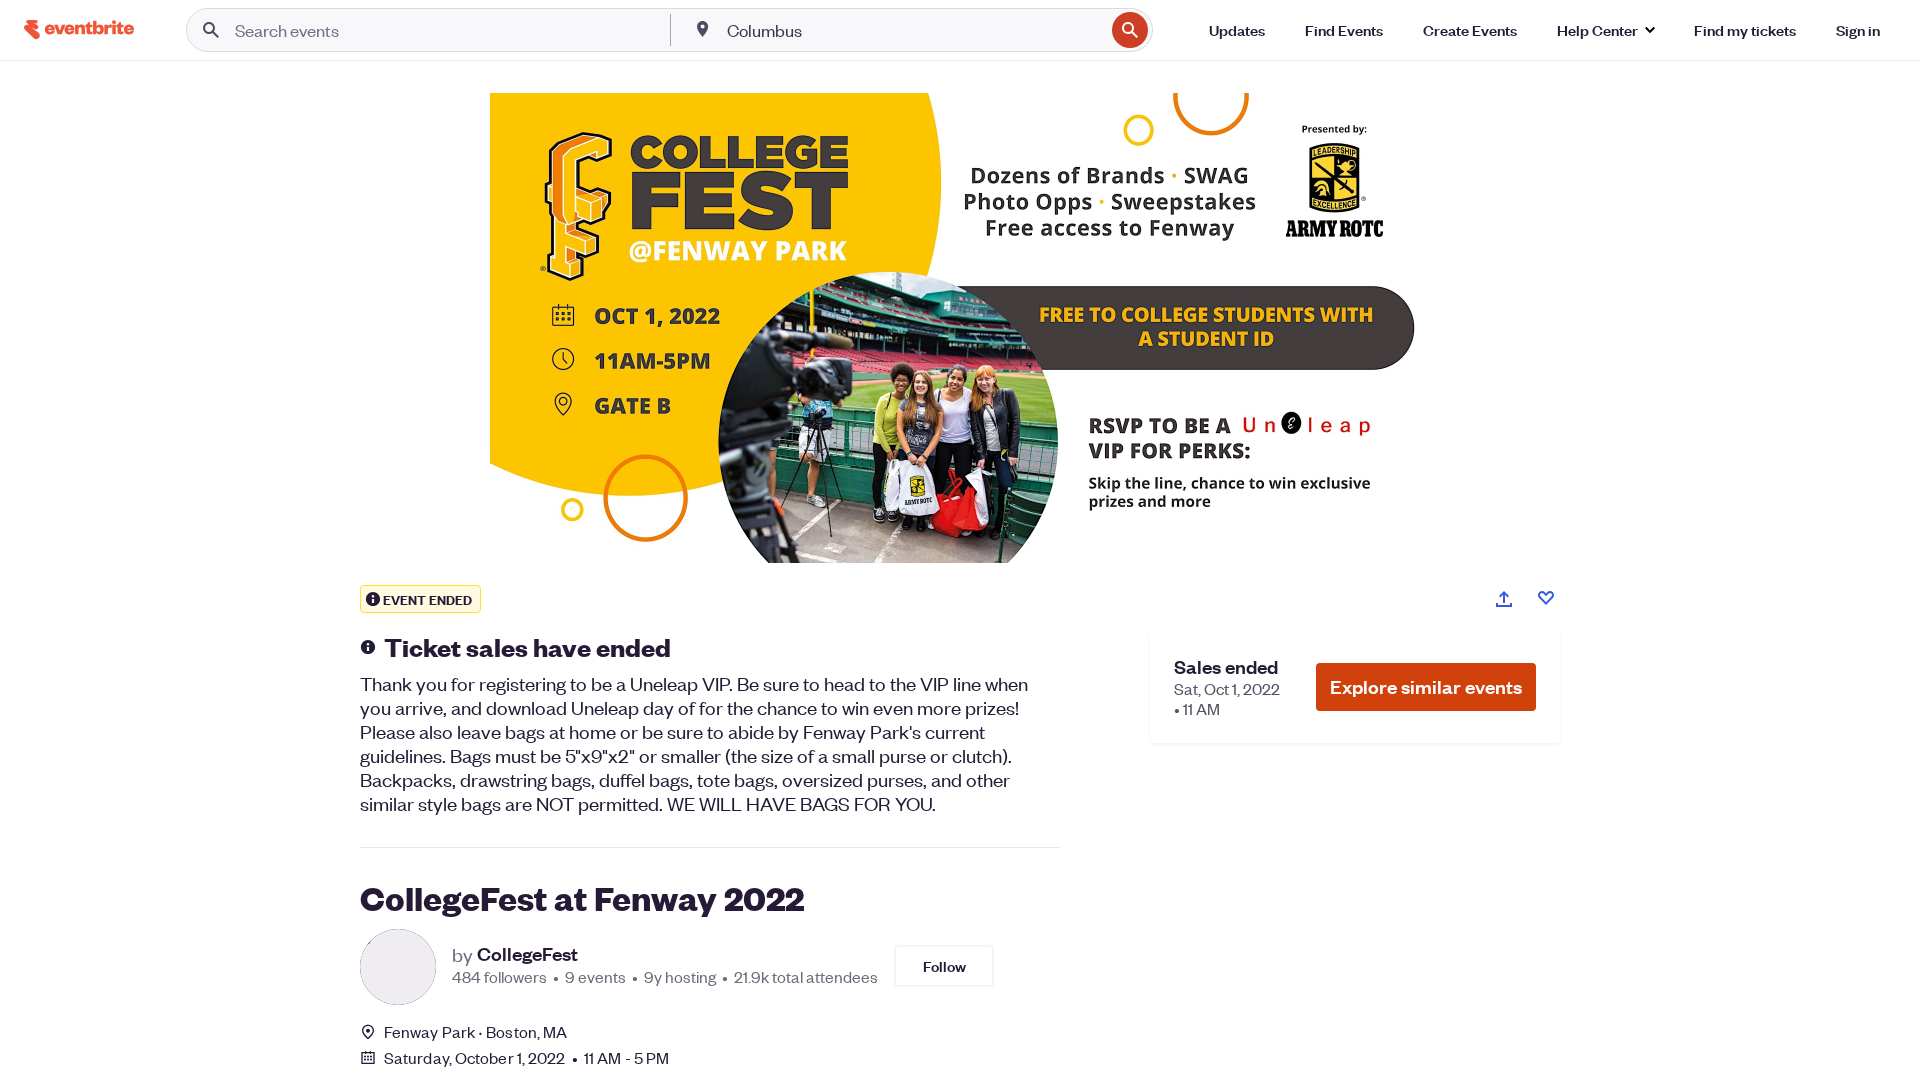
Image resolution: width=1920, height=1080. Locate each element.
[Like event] (1546, 598)
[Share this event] (1504, 599)
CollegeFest (527, 954)
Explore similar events (1426, 686)
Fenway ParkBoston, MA (475, 1031)
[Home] (79, 29)
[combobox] (914, 30)
